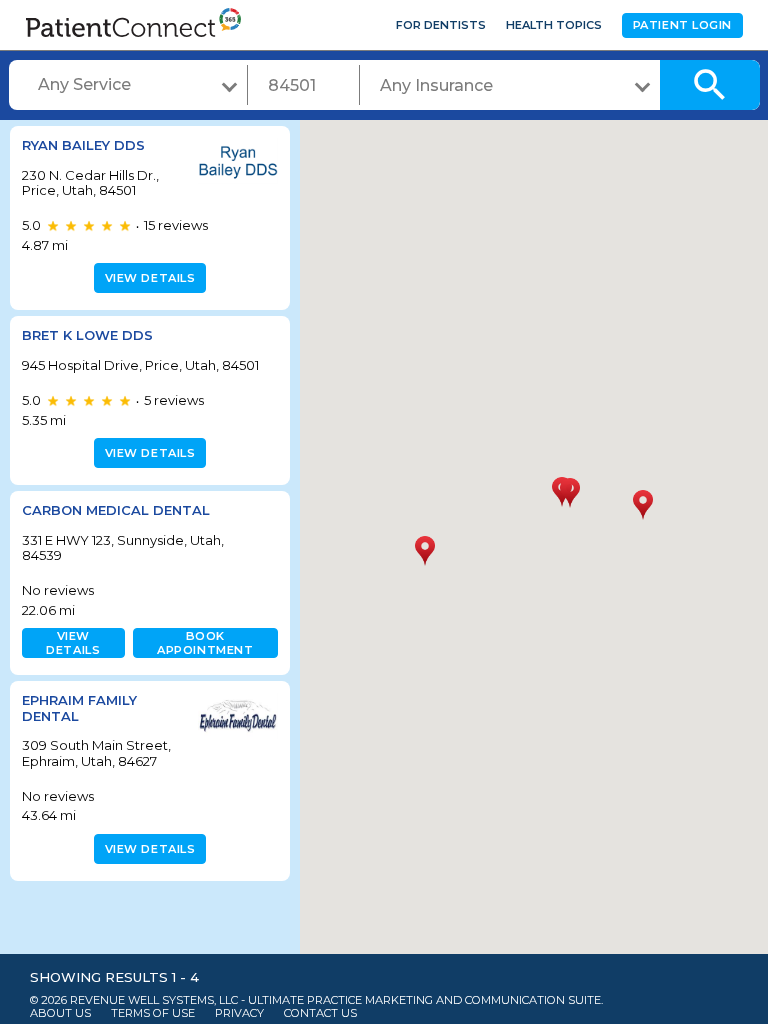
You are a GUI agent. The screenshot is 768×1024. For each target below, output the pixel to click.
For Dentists (441, 25)
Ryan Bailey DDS (83, 145)
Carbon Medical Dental (116, 510)
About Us (60, 1013)
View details (150, 278)
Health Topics (554, 25)
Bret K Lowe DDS (87, 335)
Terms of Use (153, 1013)
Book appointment (205, 643)
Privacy (239, 1013)
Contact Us (320, 1013)
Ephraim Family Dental (79, 708)
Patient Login (682, 25)
